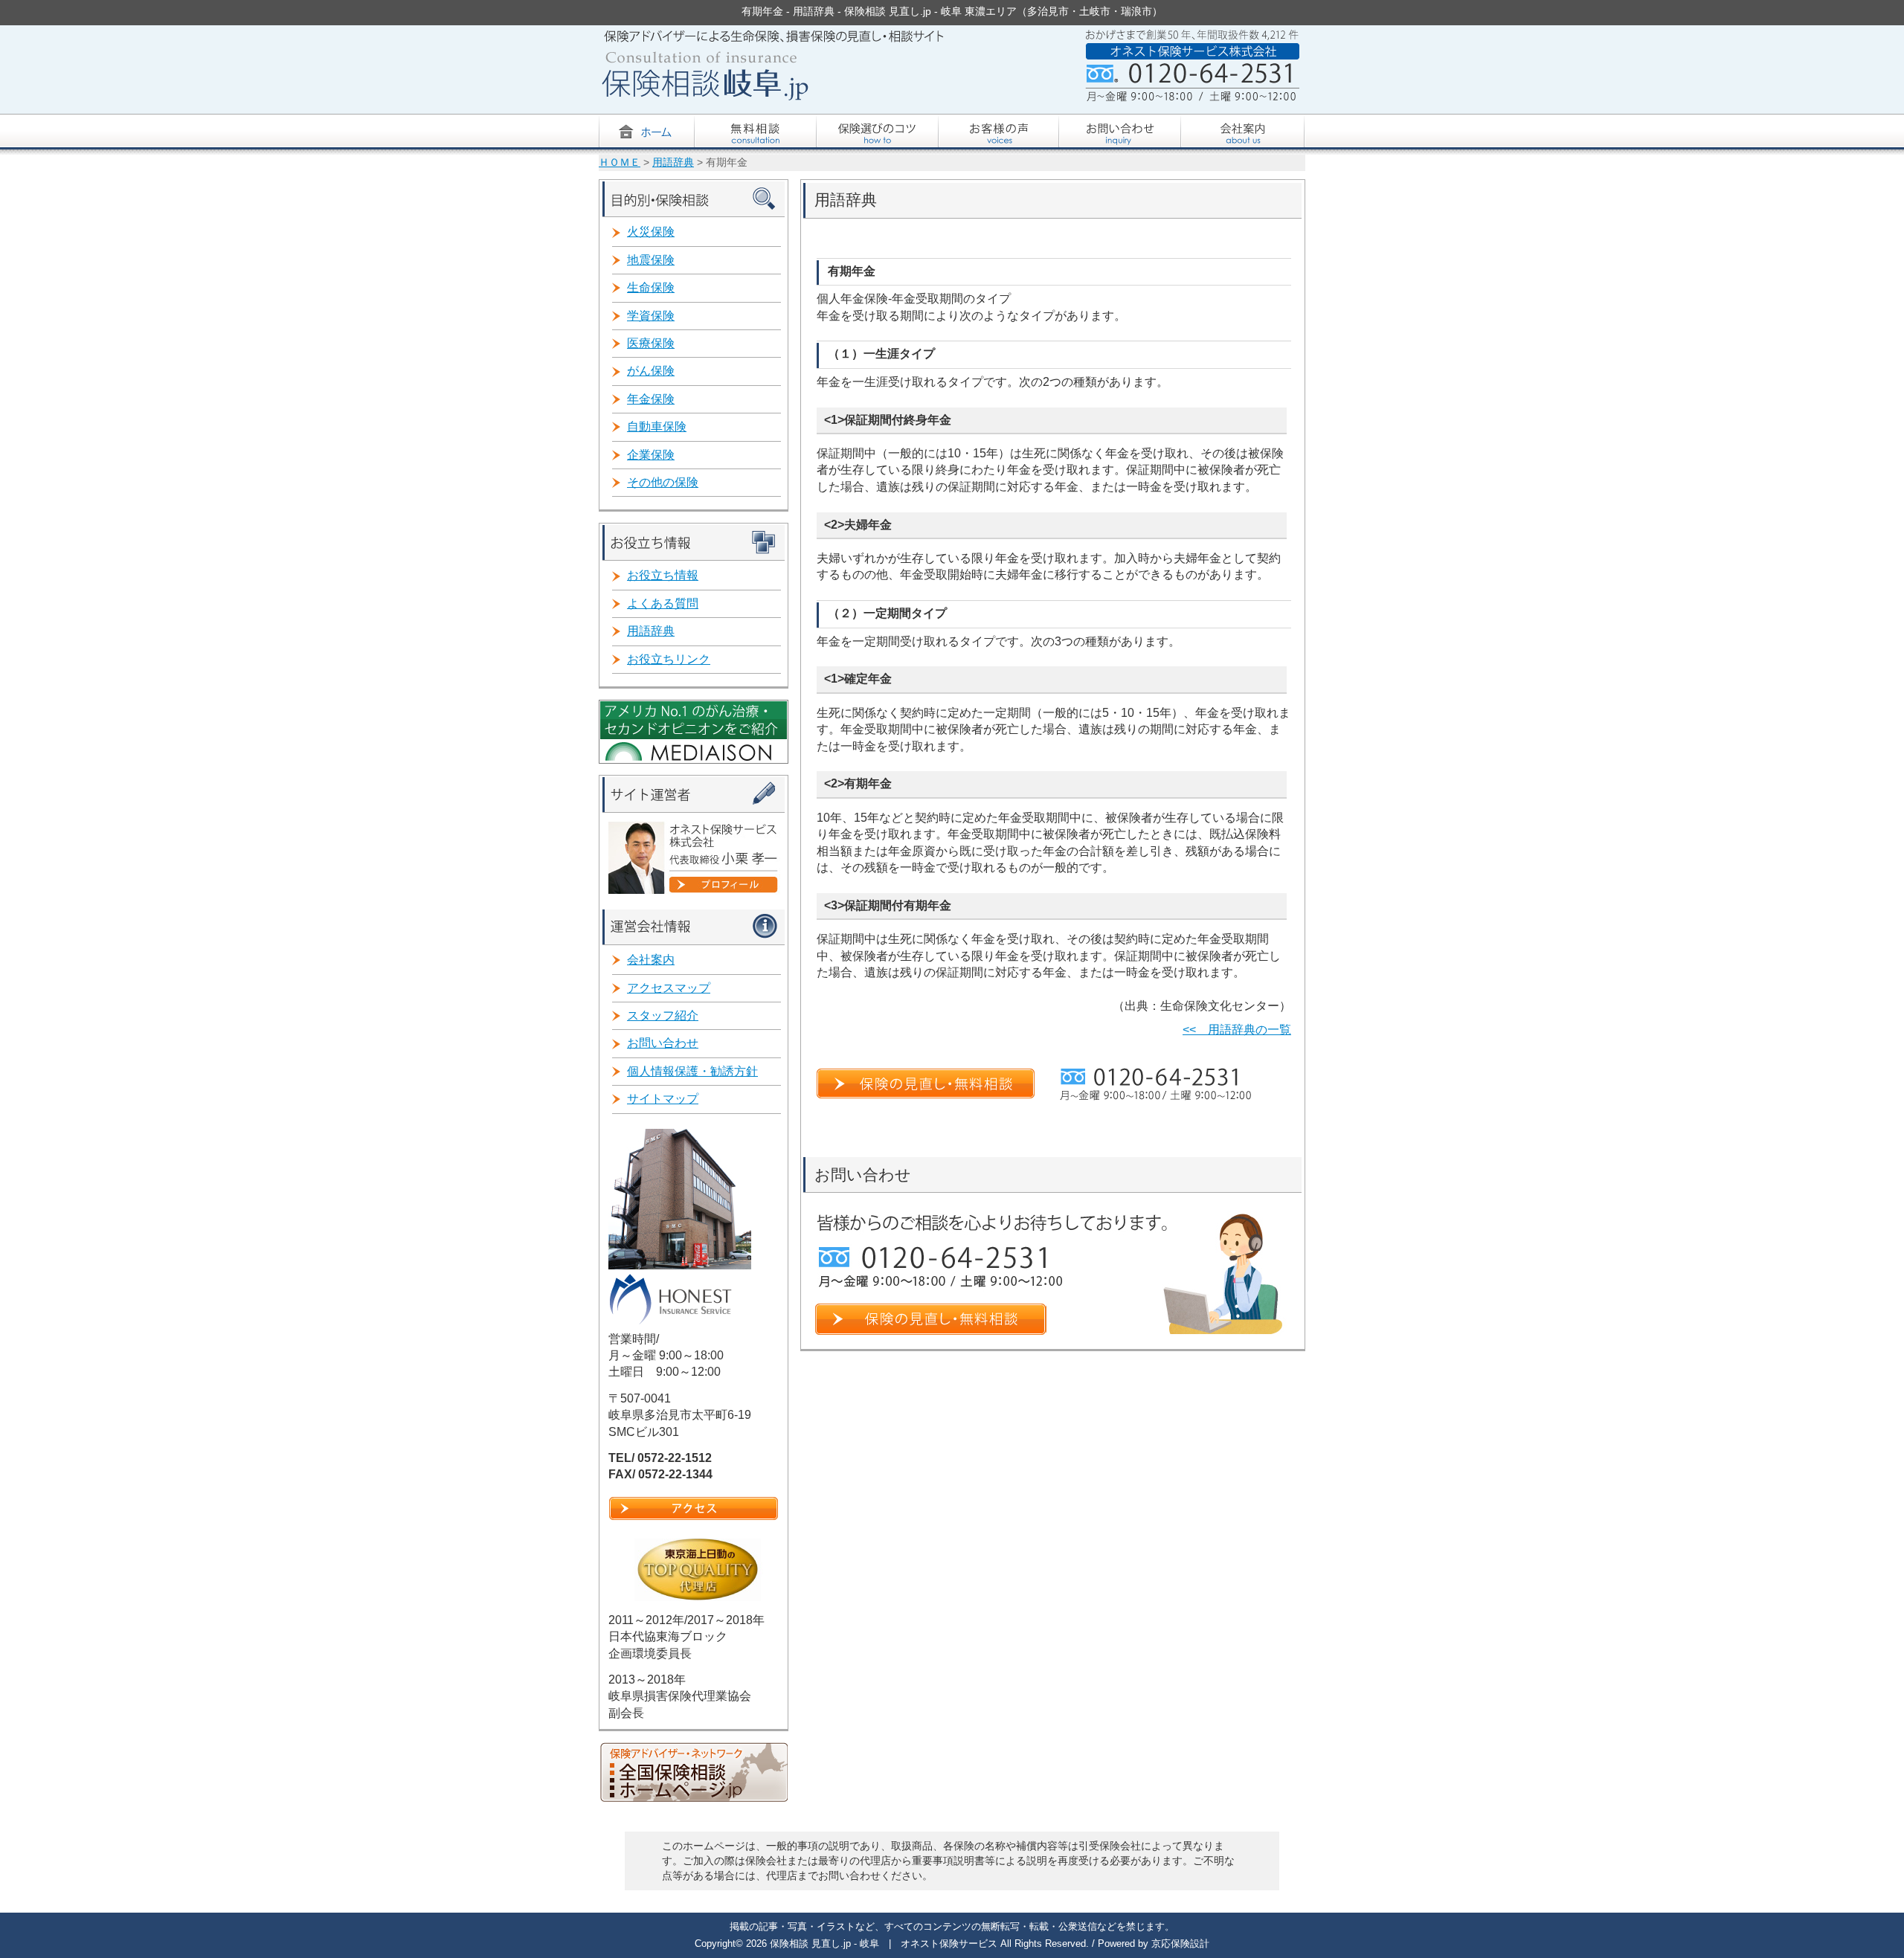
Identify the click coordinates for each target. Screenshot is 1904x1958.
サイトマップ (663, 1099)
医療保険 (651, 343)
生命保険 (651, 287)
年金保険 (651, 399)
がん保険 (651, 371)
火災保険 (651, 232)
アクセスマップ (669, 988)
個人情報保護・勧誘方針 (692, 1071)
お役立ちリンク (669, 659)
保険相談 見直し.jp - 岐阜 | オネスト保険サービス (885, 1943)
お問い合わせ (663, 1043)
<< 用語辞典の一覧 (1237, 1030)
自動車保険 (657, 426)
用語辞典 (673, 162)
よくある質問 (663, 603)
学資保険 (651, 316)
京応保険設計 (1180, 1943)
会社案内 (651, 960)
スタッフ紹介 (663, 1015)
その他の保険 (663, 482)
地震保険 (651, 260)
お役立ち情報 (663, 575)
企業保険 (651, 455)
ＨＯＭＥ (620, 162)
